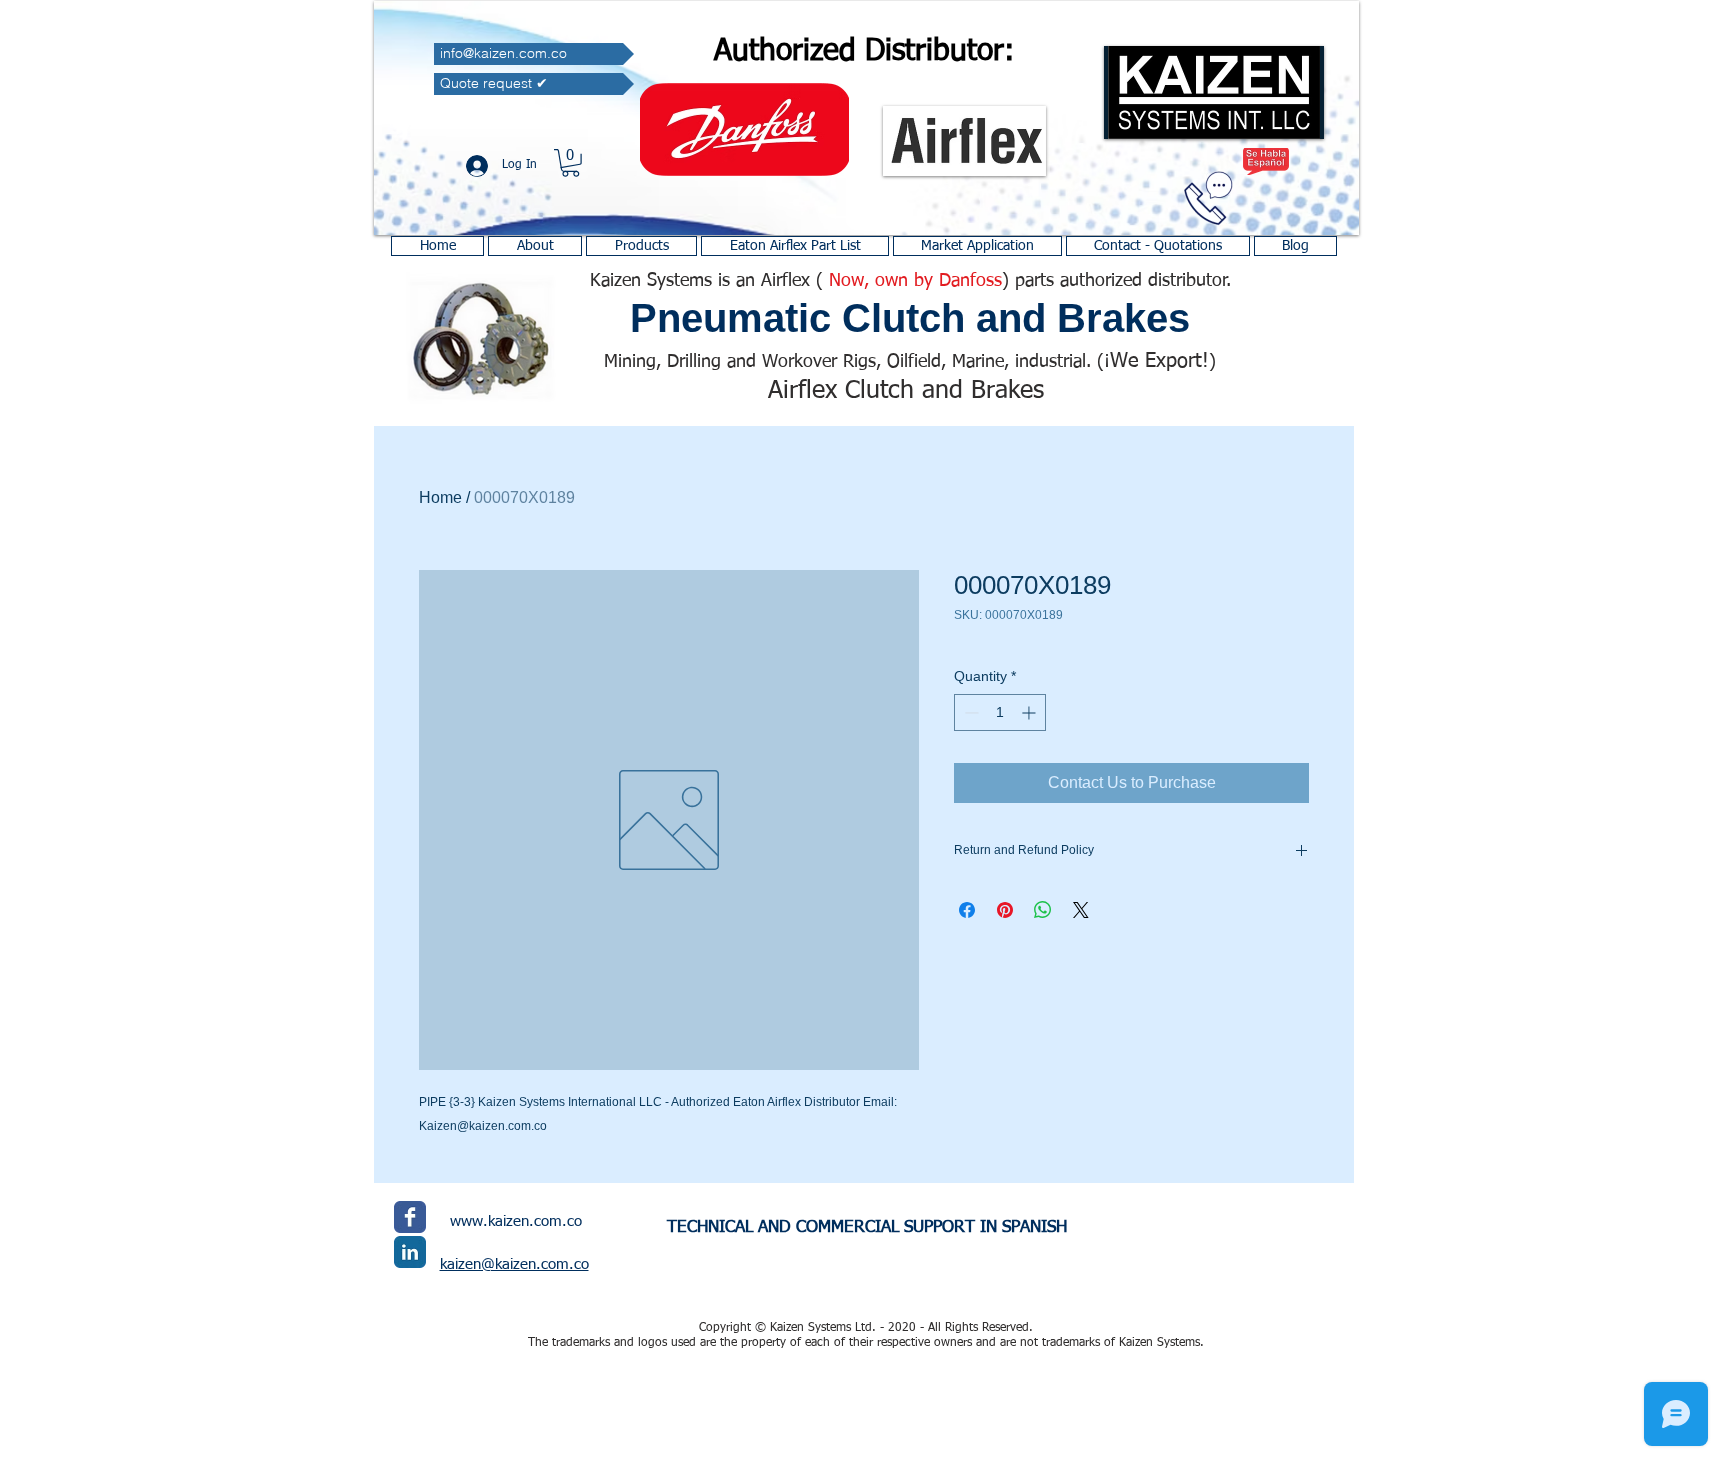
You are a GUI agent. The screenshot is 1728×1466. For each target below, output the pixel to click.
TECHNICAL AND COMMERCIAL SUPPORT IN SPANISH (867, 1227)
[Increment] (1030, 712)
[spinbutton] (1000, 712)
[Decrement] (969, 712)
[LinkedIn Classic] (410, 1252)
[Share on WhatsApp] (1043, 910)
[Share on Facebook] (967, 910)
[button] (570, 163)
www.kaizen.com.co (516, 1221)
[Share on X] (1081, 910)
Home (440, 497)
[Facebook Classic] (410, 1217)
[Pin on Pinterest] (1005, 910)
